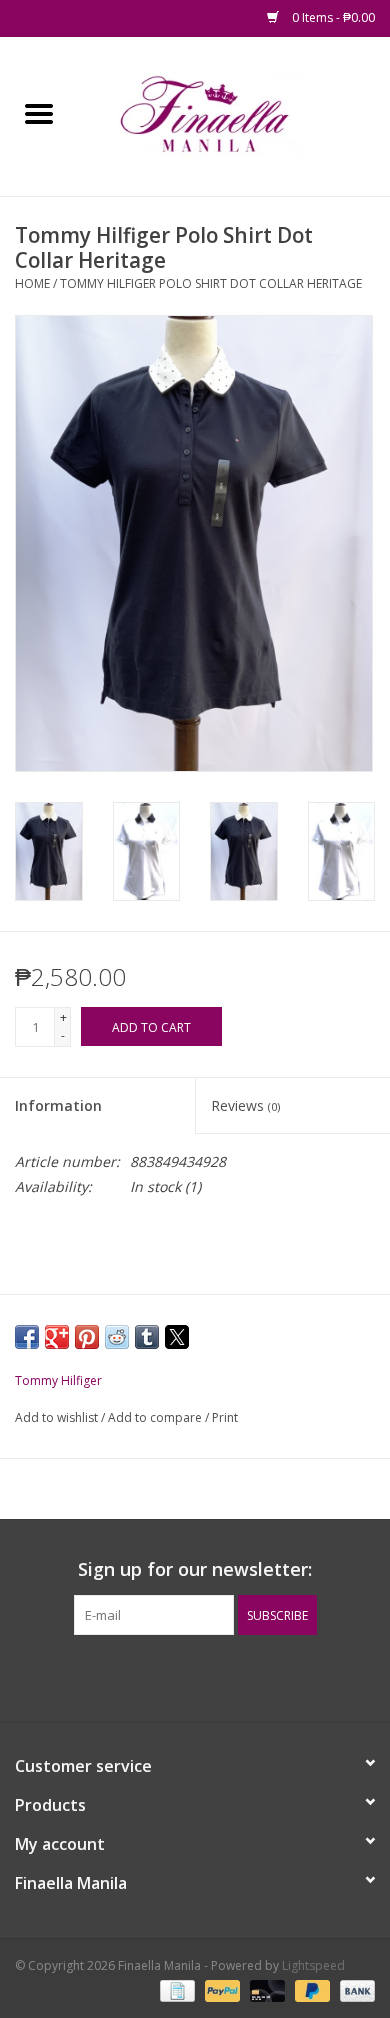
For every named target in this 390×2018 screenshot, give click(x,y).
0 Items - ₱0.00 (332, 17)
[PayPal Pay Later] (310, 1990)
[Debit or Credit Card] (265, 1990)
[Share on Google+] (57, 1337)
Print (225, 1417)
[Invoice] (175, 1990)
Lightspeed (313, 1965)
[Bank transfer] (354, 1990)
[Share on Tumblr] (147, 1337)
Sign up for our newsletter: (195, 1569)
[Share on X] (177, 1337)
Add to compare (156, 1417)
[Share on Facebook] (27, 1337)
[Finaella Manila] (234, 114)
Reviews (245, 1105)
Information (58, 1105)
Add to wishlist (58, 1417)
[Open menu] (39, 113)
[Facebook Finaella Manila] (177, 1676)
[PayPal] (220, 1990)
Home (32, 283)
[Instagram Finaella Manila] (213, 1676)
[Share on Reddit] (117, 1337)
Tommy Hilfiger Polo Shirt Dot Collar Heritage (211, 283)
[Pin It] (87, 1337)
